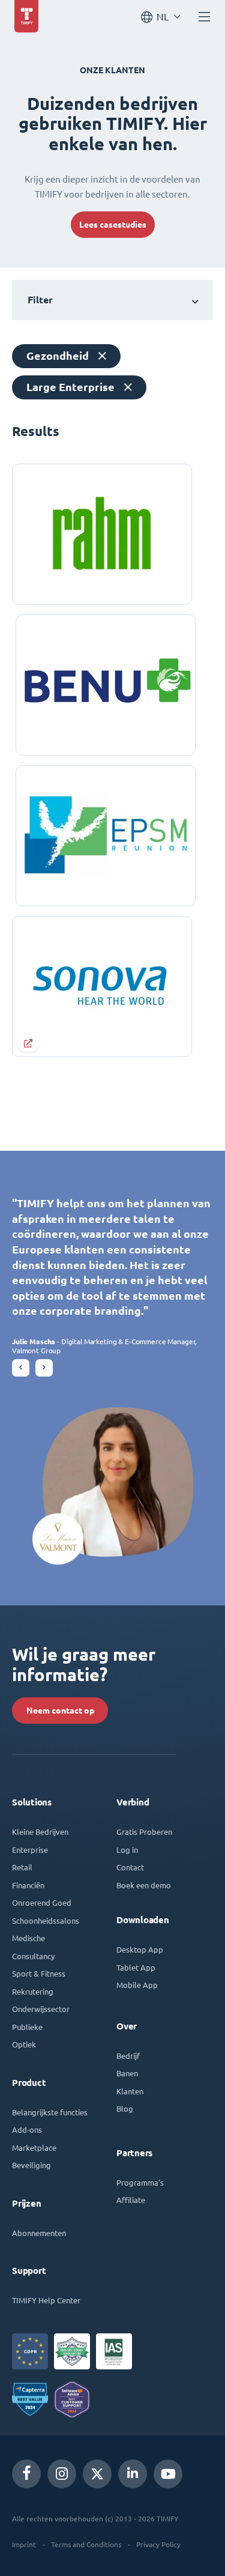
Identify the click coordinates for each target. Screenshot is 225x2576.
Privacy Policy (158, 2544)
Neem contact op (60, 1711)
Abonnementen (39, 2233)
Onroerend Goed (42, 1902)
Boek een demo (144, 1885)
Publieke (27, 2027)
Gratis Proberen (144, 1832)
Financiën (28, 1885)
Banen (127, 2073)
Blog (125, 2108)
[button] (21, 1368)
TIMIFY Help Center (46, 2300)
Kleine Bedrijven (40, 1832)
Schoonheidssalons (46, 1920)
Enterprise (30, 1850)
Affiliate (131, 2200)
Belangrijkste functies (50, 2112)
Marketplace (34, 2147)
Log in (127, 1850)
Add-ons (27, 2129)
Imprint (24, 2544)
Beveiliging (31, 2165)
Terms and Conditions (86, 2544)
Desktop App (140, 1949)
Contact (130, 1867)
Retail (22, 1867)
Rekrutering (33, 1991)
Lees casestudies (113, 225)
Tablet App (136, 1967)
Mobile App (137, 1985)
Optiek (24, 2044)
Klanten (130, 2091)
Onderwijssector (41, 2009)
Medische (28, 1938)
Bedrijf (128, 2056)
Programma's (140, 2182)
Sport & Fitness (39, 1973)
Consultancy (33, 1956)
